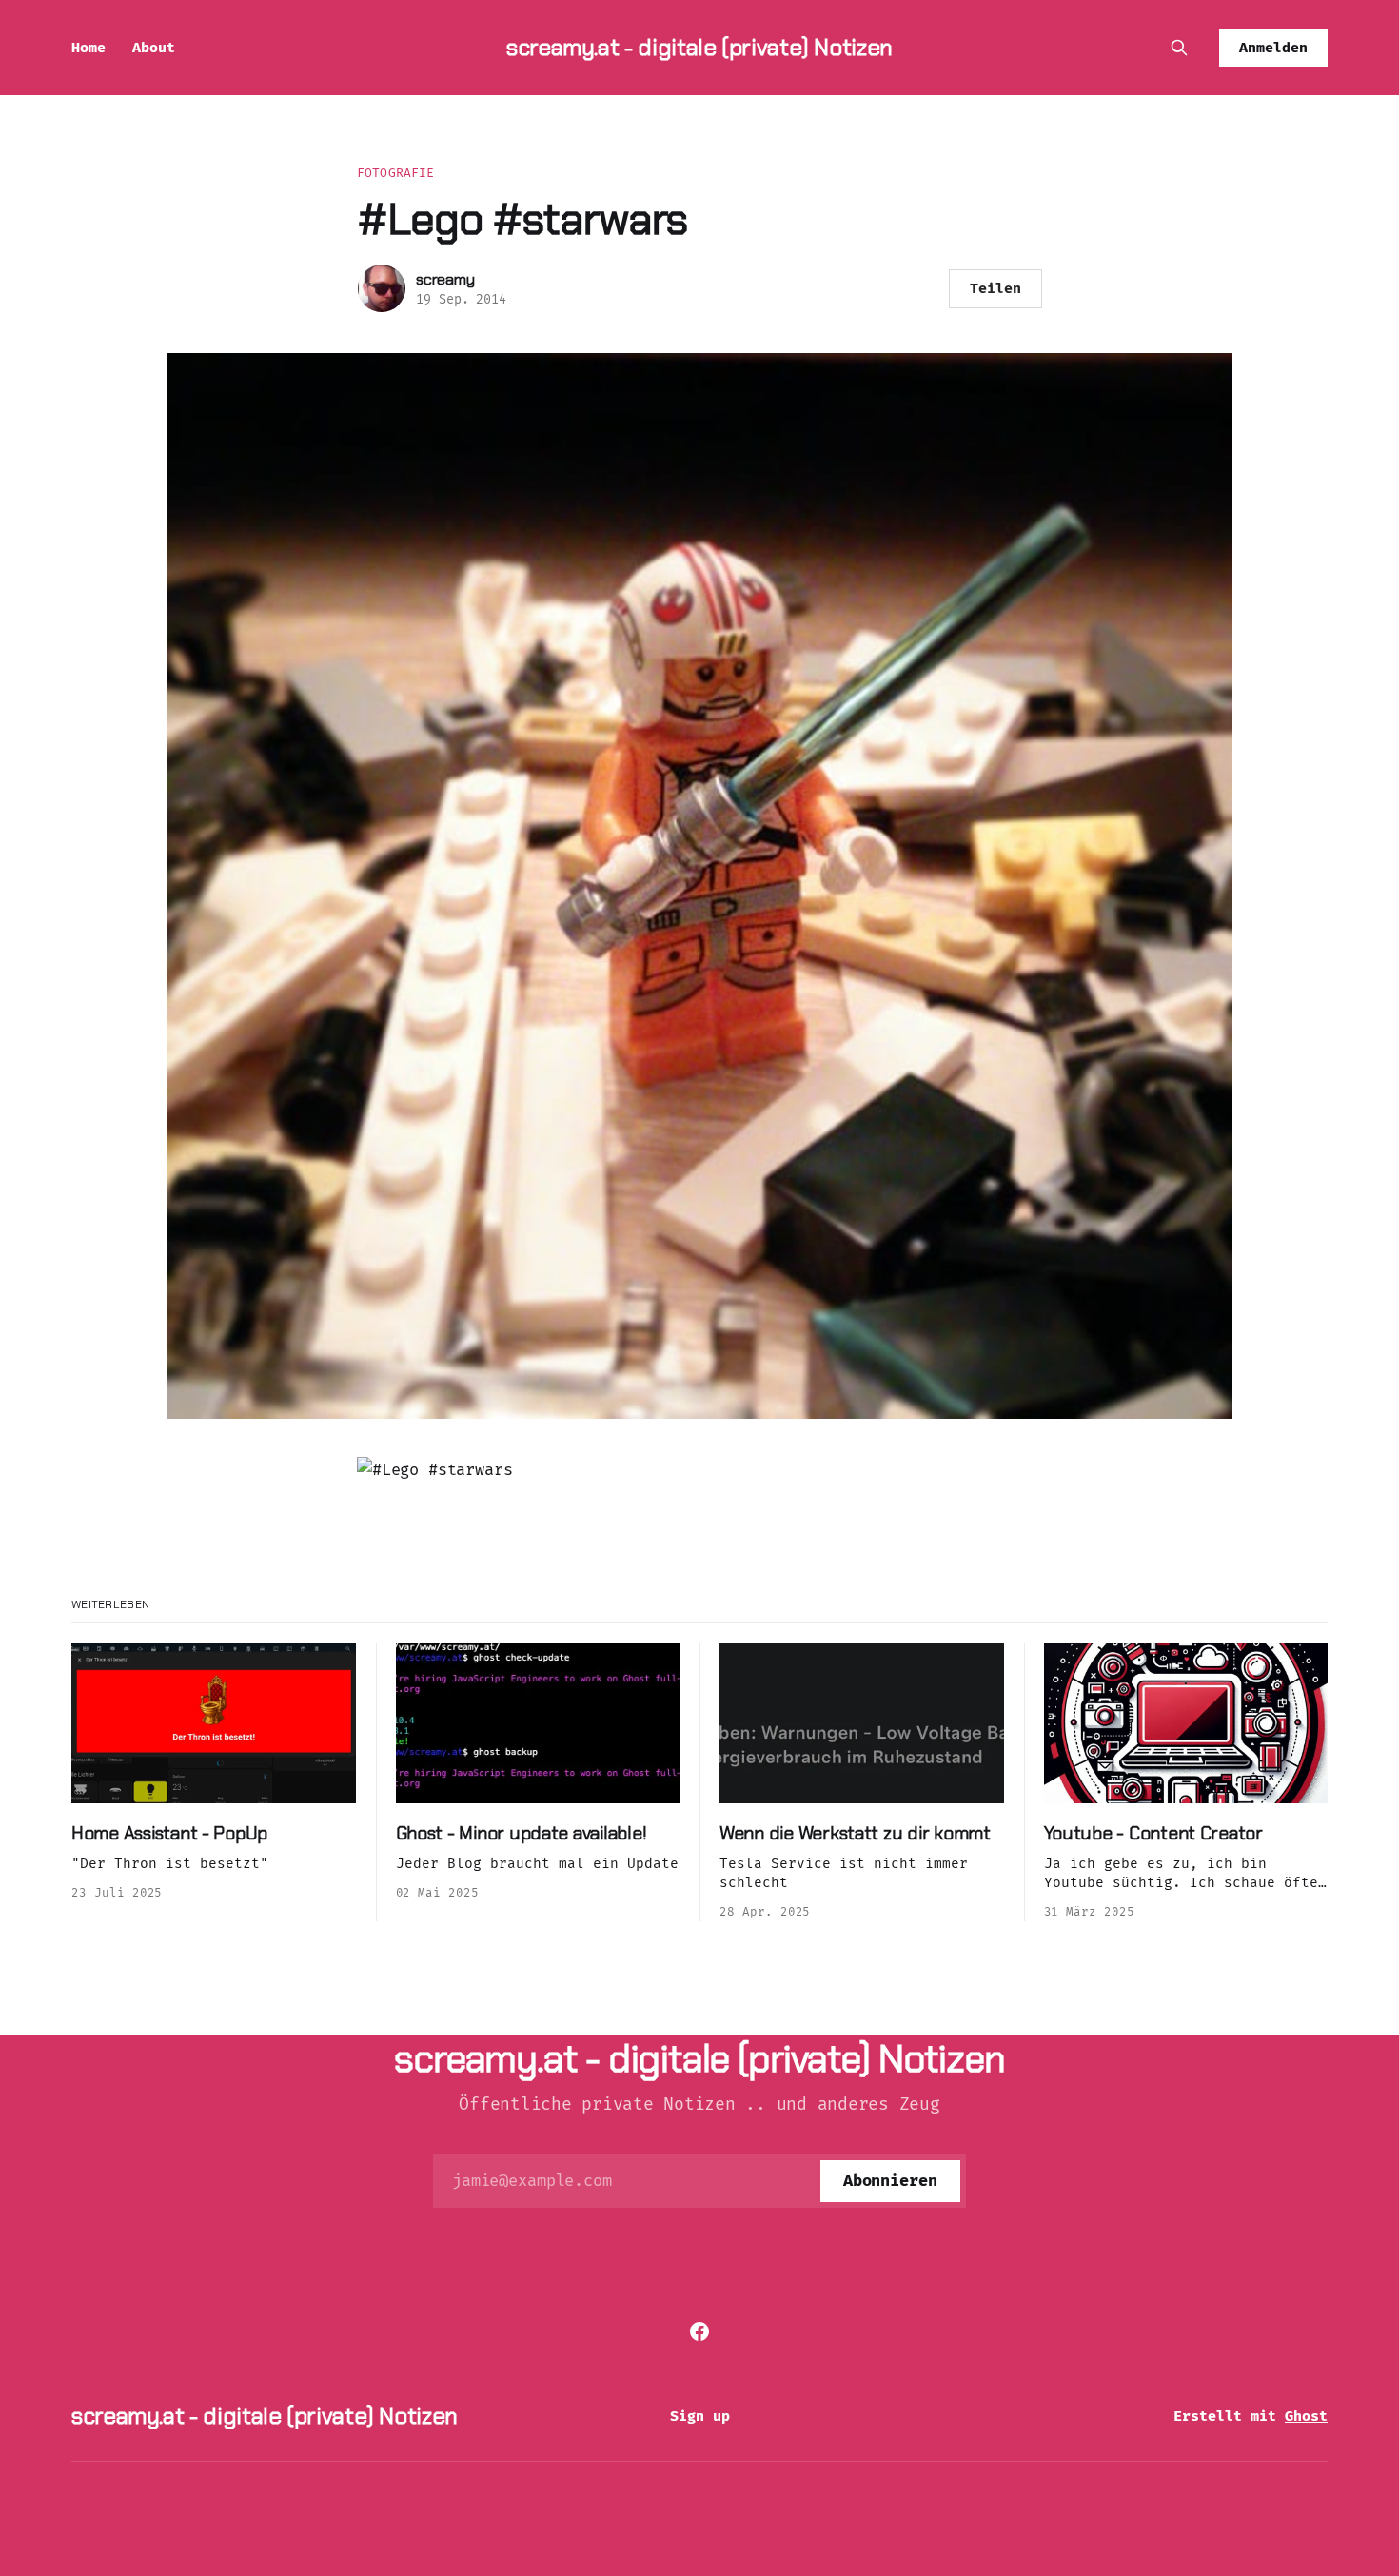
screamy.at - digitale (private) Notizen (699, 47)
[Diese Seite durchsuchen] (1179, 48)
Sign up (700, 2416)
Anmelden (1273, 48)
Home (89, 48)
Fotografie (395, 173)
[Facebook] (699, 2331)
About (154, 48)
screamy (445, 279)
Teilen (995, 288)
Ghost (1306, 2416)
